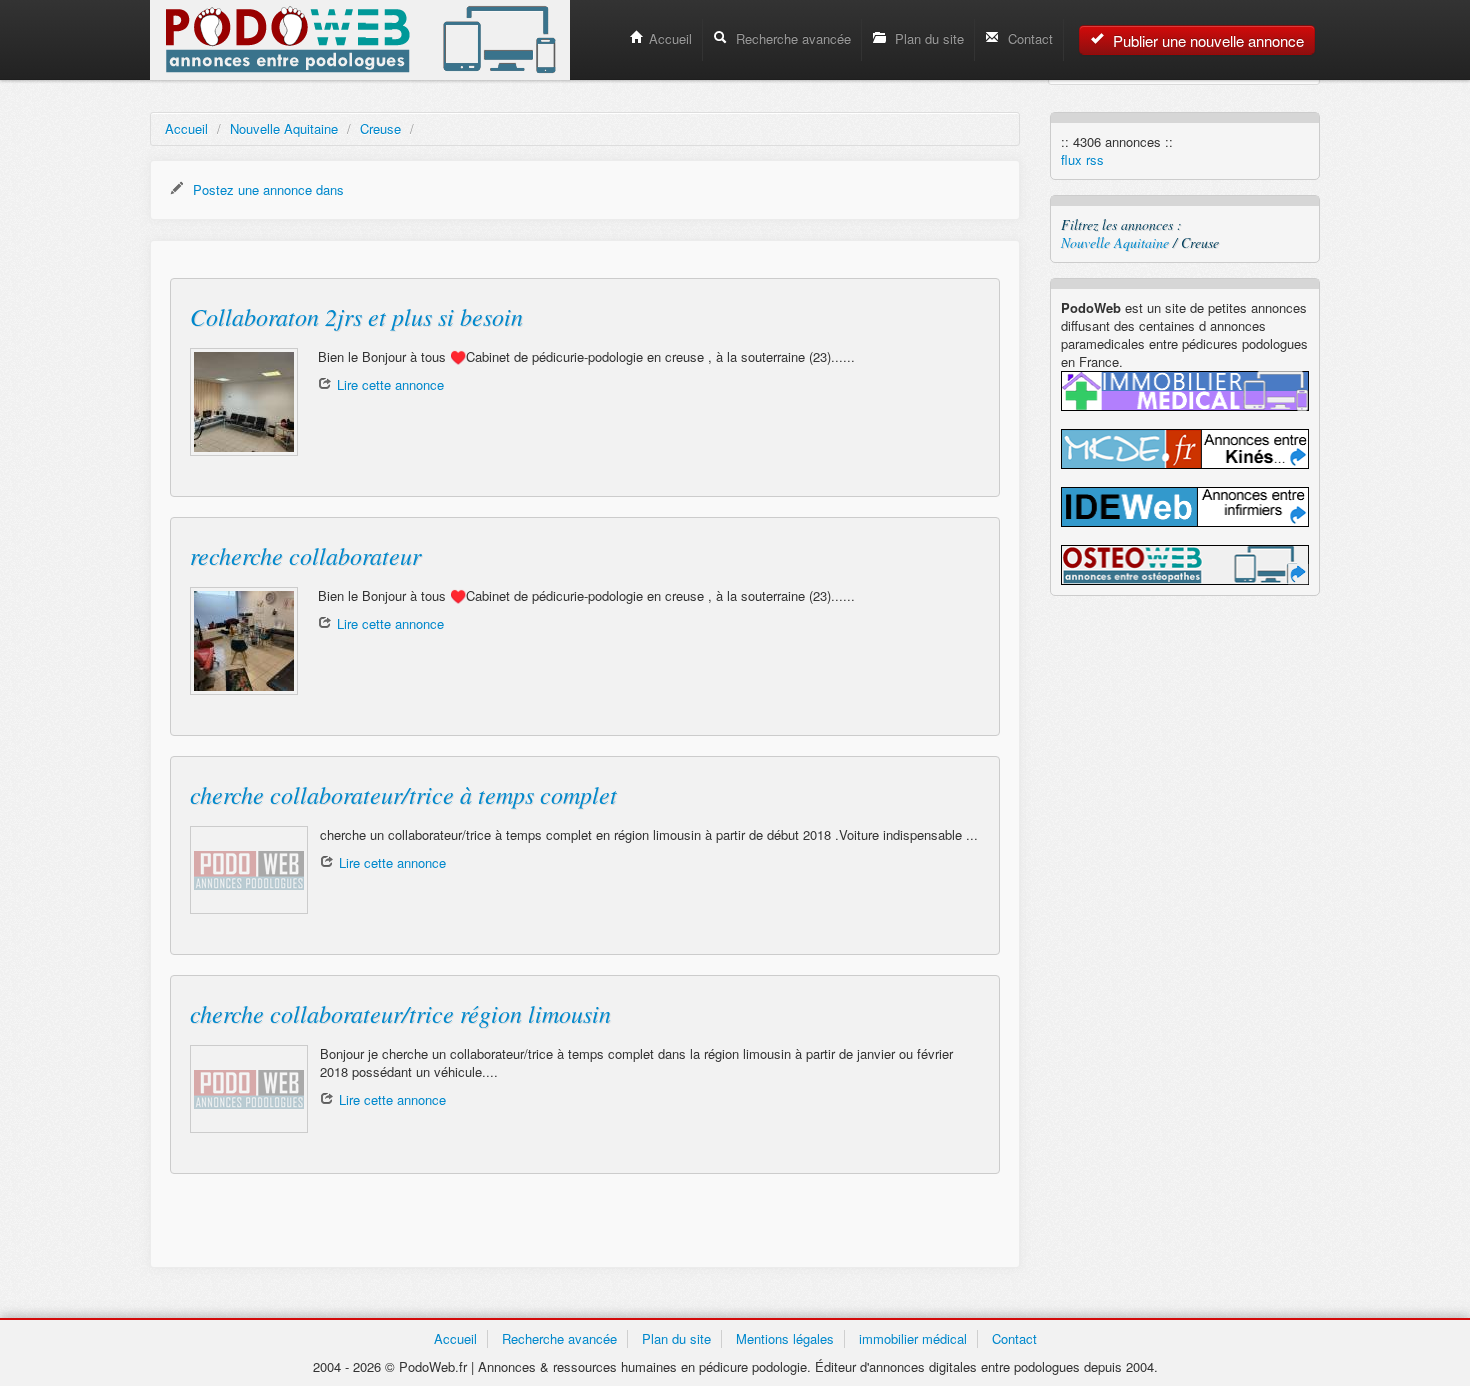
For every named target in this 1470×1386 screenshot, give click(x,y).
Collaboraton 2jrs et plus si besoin (356, 316)
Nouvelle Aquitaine (284, 128)
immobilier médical (913, 1338)
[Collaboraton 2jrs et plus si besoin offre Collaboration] (244, 402)
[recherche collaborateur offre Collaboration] (244, 641)
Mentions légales (785, 1338)
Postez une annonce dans (266, 189)
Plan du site (927, 38)
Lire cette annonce (390, 384)
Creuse (380, 128)
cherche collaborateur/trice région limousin (400, 1013)
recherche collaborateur (305, 555)
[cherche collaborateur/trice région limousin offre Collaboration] (245, 1089)
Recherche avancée (791, 38)
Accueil (670, 38)
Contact (1028, 38)
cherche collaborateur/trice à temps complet (403, 794)
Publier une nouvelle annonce (1206, 40)
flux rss (1082, 160)
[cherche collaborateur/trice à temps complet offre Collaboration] (245, 870)
